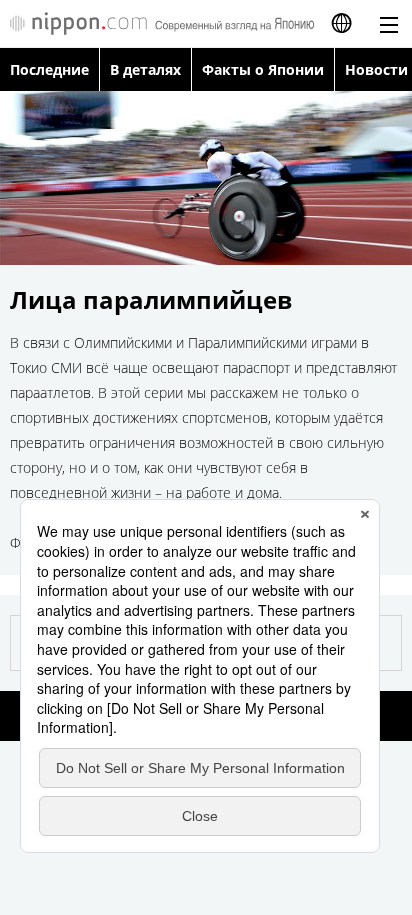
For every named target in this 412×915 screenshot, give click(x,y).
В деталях (145, 69)
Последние (49, 69)
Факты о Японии (263, 69)
